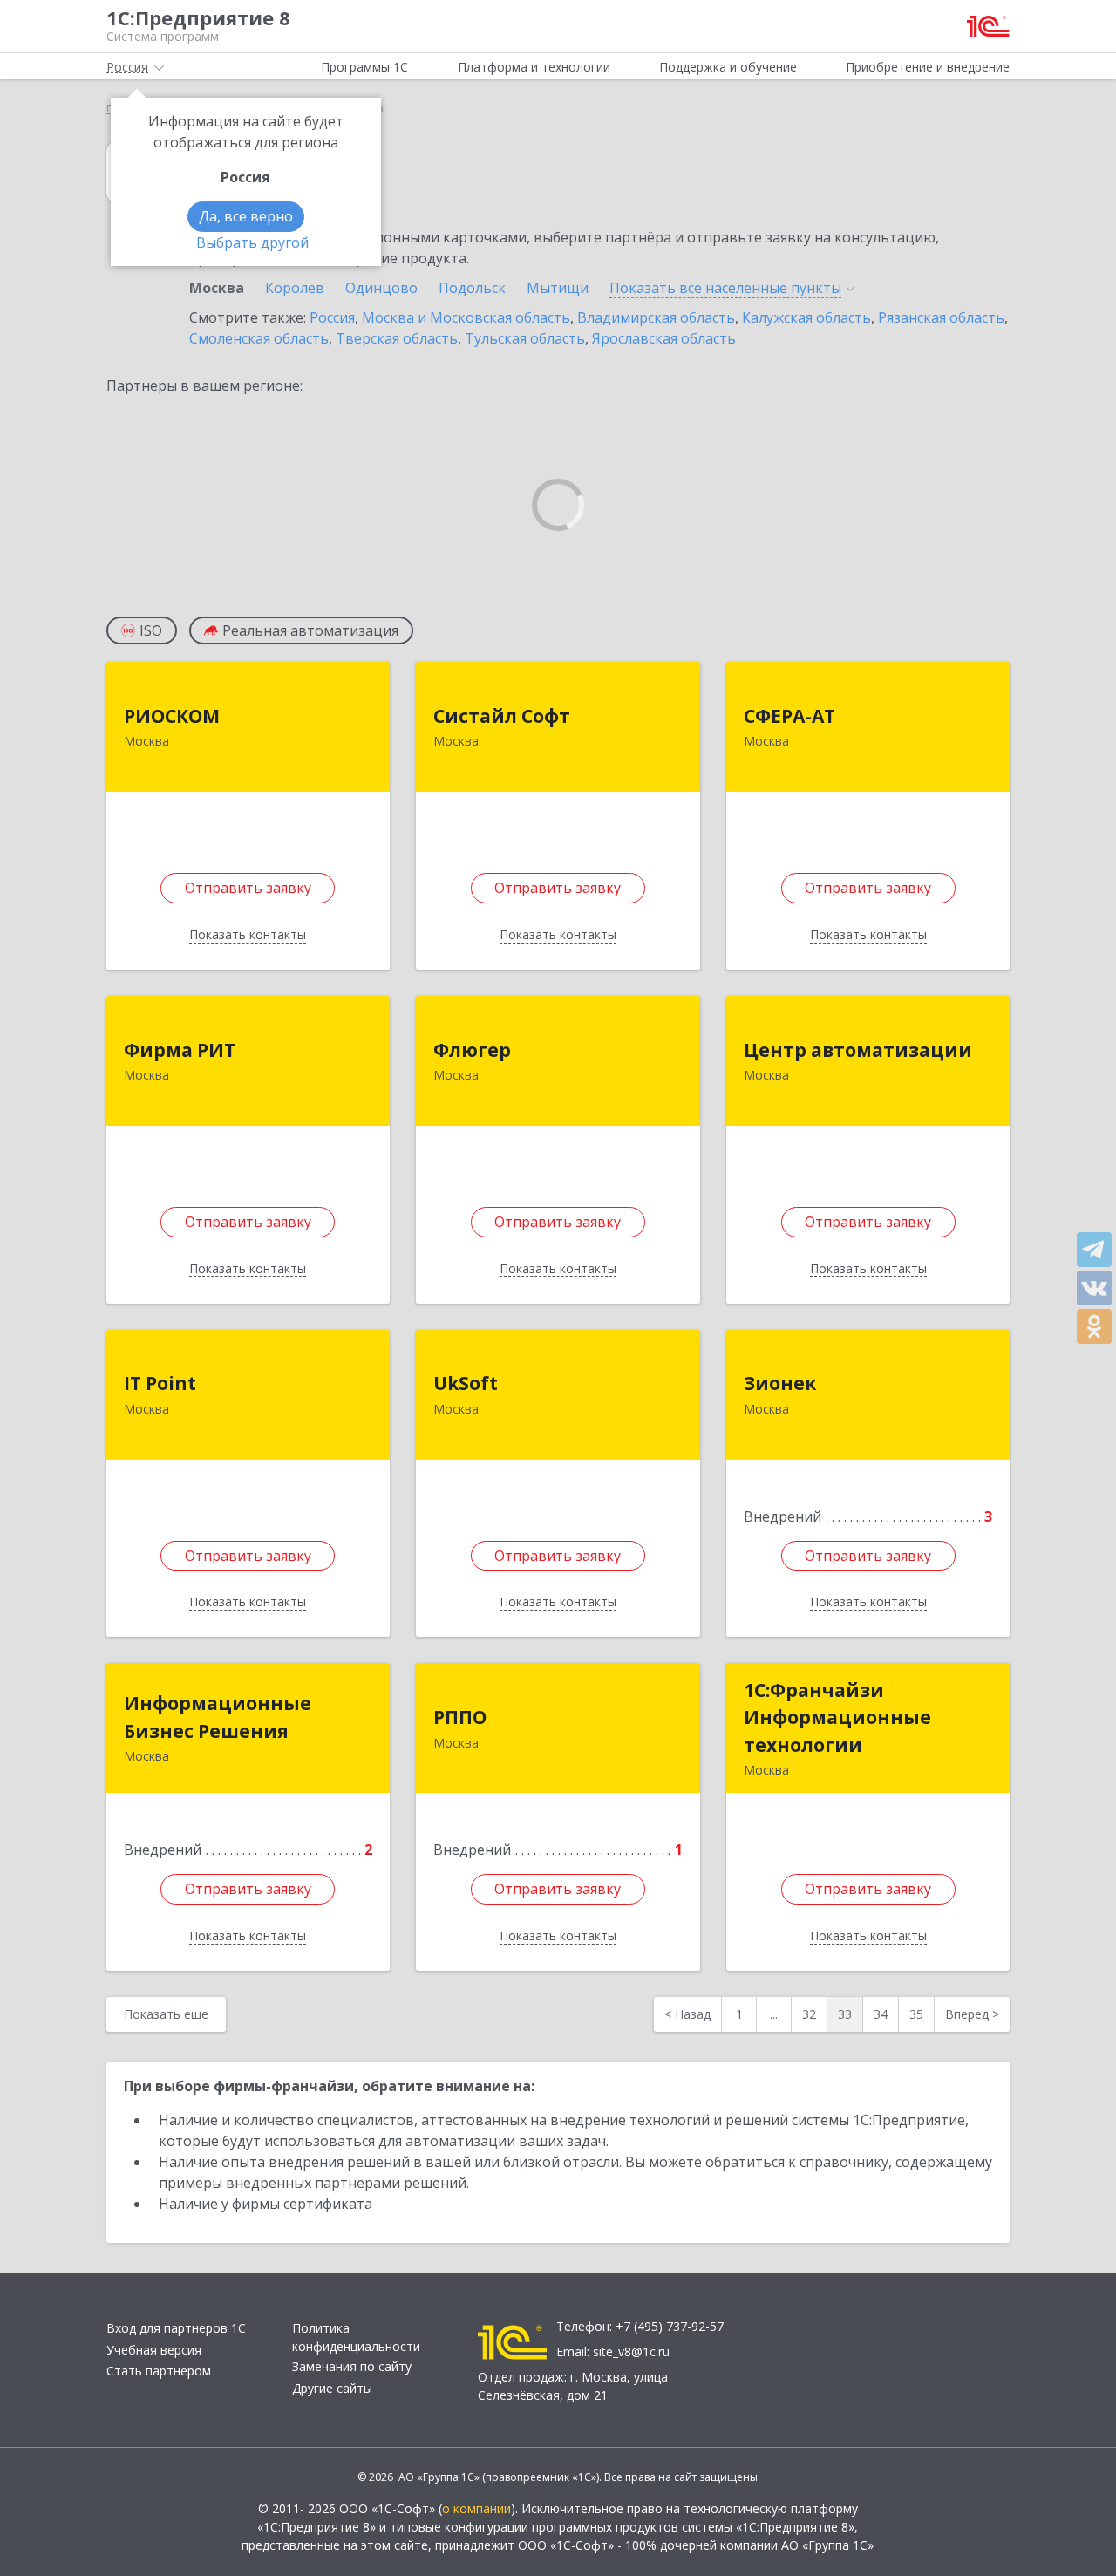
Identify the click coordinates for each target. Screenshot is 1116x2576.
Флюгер (472, 1050)
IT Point (160, 1383)
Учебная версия (154, 2350)
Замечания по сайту (352, 2366)
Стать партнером (159, 2371)
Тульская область (525, 338)
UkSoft (466, 1383)
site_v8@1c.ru (631, 2351)
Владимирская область (656, 317)
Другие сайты (332, 2388)
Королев (295, 288)
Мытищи (558, 288)
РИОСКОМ (172, 716)
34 (881, 2014)
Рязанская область (941, 317)
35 (916, 2014)
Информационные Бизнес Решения (218, 1717)
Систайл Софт (502, 716)
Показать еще (166, 2014)
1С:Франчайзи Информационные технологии (837, 1717)
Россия (332, 317)
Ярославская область (664, 338)
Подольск (472, 288)
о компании (476, 2508)
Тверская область (397, 338)
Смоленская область (259, 338)
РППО (460, 1717)
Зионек (780, 1383)
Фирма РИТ (180, 1050)
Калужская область (806, 317)
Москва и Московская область (466, 317)
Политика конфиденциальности (356, 2337)
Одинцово (381, 288)
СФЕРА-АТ (789, 716)
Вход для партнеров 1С (176, 2328)
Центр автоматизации (858, 1050)
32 (809, 2014)
